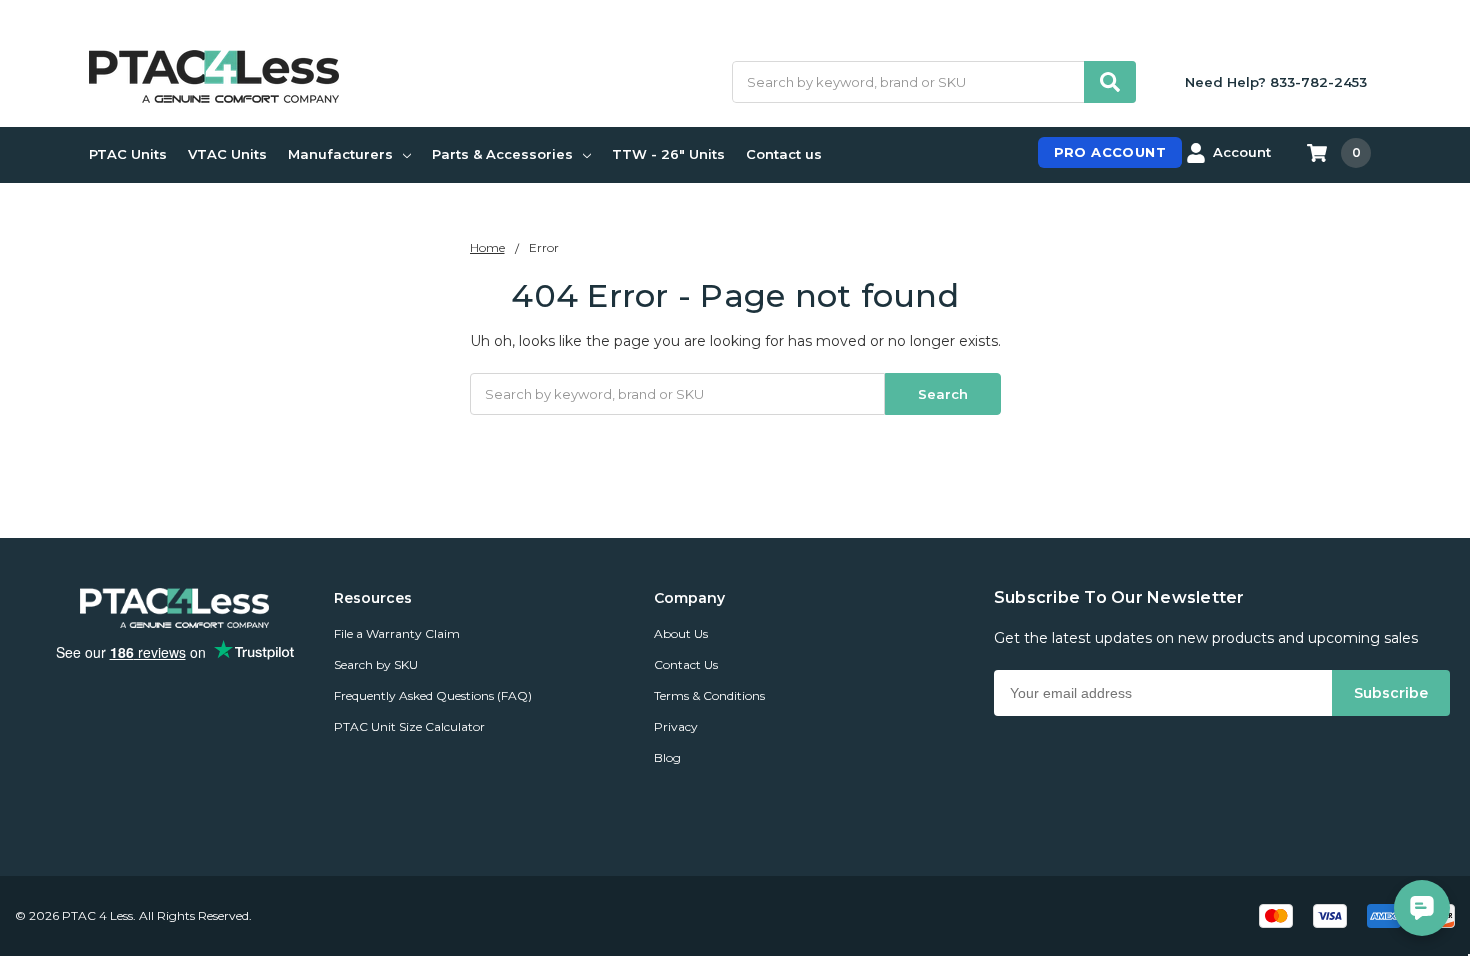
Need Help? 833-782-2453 (1276, 82)
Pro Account (1110, 152)
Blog (667, 757)
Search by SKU (376, 664)
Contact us (784, 154)
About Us (681, 633)
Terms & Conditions (709, 695)
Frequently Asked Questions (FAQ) (433, 695)
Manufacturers (340, 154)
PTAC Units (128, 154)
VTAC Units (227, 154)
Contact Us (686, 664)
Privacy (676, 726)
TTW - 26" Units (668, 154)
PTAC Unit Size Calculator (409, 726)
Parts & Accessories (502, 154)
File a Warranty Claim (397, 633)
